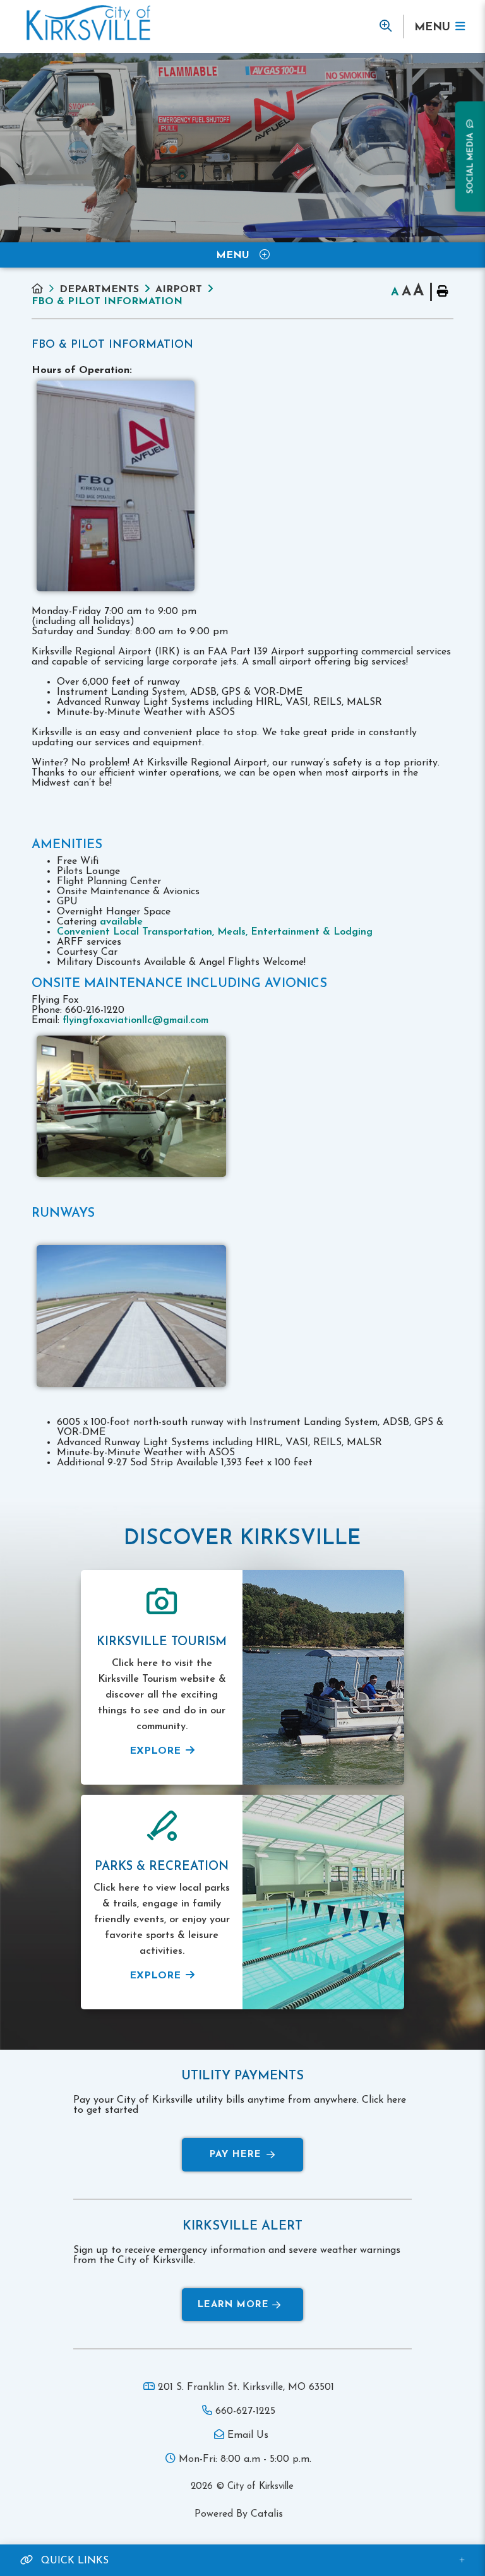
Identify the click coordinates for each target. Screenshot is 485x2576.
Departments (99, 290)
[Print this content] (442, 292)
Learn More (233, 2305)
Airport (179, 290)
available (121, 922)
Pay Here (236, 2155)
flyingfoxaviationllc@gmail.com (135, 1020)
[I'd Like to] (386, 27)
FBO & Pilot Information (107, 302)
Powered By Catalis (239, 2514)
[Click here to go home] (45, 289)
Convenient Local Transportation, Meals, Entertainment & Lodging (215, 932)
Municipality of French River (88, 23)
